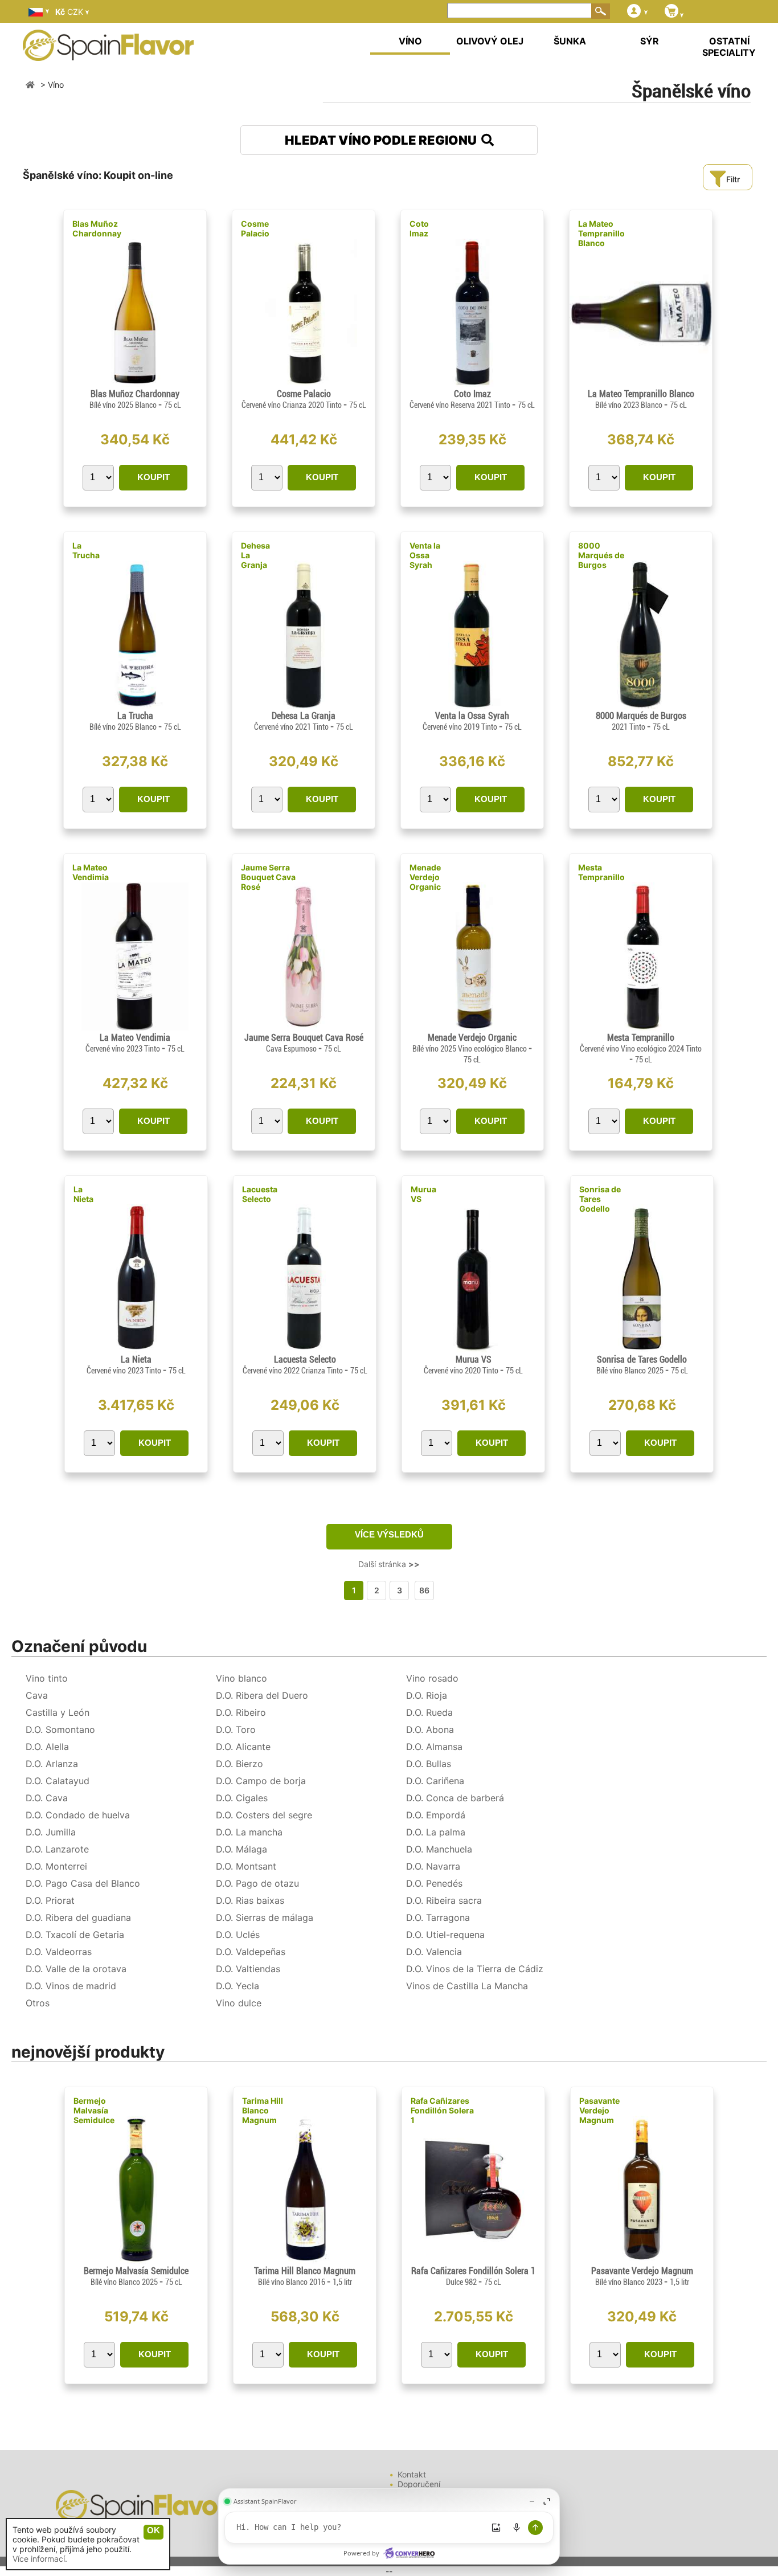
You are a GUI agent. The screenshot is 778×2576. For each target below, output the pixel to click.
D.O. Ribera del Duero (262, 1695)
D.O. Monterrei (56, 1866)
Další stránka (389, 1564)
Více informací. (40, 2559)
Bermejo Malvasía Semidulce (94, 2110)
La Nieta (83, 1194)
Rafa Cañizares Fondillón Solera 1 (442, 2110)
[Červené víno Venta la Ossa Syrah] (472, 706)
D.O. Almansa (434, 1747)
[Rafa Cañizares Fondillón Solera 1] (473, 2261)
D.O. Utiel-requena (445, 1935)
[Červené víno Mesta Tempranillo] (641, 1027)
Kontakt (412, 2474)
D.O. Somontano (60, 1729)
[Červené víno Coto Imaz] (472, 384)
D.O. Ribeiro (241, 1712)
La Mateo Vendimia (91, 872)
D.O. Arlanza (52, 1764)
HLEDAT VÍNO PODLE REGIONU (383, 140)
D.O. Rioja (427, 1695)
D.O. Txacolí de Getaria (75, 1935)
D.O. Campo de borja (261, 1781)
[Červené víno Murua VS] (473, 1349)
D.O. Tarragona (438, 1917)
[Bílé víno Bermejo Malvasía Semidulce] (136, 2261)
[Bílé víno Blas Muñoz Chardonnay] (135, 384)
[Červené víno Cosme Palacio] (304, 384)
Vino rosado (432, 1678)
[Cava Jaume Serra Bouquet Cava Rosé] (303, 1027)
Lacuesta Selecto (260, 1194)
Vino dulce (239, 2003)
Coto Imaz (419, 228)
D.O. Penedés (434, 1883)
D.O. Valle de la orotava (76, 1969)
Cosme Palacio (255, 228)
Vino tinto (47, 1678)
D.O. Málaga (241, 1849)
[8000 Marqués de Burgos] (640, 706)
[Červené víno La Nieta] (136, 1349)
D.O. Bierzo (239, 1764)
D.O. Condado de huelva (78, 1815)
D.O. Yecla (238, 1986)
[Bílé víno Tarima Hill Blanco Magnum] (304, 2261)
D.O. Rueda (429, 1712)
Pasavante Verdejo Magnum (599, 2110)
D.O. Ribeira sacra (444, 1900)
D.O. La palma (436, 1832)
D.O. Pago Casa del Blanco (83, 1883)
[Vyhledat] (601, 11)
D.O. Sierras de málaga (265, 1917)
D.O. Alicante (243, 1747)
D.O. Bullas (429, 1764)
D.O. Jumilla (51, 1832)
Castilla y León (58, 1712)
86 (424, 1590)
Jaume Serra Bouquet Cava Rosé (268, 877)
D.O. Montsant (246, 1866)
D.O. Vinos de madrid (71, 1986)
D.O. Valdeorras (59, 1952)
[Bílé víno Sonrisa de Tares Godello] (642, 1349)
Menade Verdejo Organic (425, 877)
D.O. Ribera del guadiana (78, 1917)
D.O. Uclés (238, 1935)
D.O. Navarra (433, 1866)
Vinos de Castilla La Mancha (467, 1986)
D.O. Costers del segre (264, 1815)
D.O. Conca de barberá (455, 1798)
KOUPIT (153, 477)
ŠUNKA (570, 41)
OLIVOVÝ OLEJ (490, 41)
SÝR (650, 41)
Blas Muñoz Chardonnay (97, 228)
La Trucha (86, 550)
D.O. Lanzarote (57, 1849)
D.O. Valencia (434, 1952)
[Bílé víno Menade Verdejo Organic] (472, 1027)
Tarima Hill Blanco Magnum (263, 2110)
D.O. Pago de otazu (257, 1883)
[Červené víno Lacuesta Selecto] (304, 1349)
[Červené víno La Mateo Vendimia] (135, 1027)
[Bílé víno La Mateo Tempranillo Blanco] (641, 384)
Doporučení (419, 2484)
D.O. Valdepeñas (251, 1952)
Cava (37, 1695)
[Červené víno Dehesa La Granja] (303, 706)
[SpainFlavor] (30, 85)
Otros (38, 2003)
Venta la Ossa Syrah (425, 555)
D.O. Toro (236, 1729)
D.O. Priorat (50, 1900)
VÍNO (410, 41)
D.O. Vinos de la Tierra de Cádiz (475, 1969)
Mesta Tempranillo (601, 872)
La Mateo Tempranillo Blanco (601, 233)
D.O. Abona (430, 1729)
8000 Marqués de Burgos (601, 555)
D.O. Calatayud (58, 1781)
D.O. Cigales (242, 1798)
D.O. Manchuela (439, 1849)
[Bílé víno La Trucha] (135, 706)
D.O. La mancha (249, 1832)
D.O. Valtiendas (248, 1969)
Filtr (733, 179)
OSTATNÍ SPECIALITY (729, 47)
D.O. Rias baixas (250, 1900)
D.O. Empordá (436, 1815)
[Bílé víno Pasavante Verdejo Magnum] (642, 2261)
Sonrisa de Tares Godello (600, 1199)
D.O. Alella (47, 1747)
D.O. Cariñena (435, 1781)
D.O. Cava (47, 1798)
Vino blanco (241, 1678)
